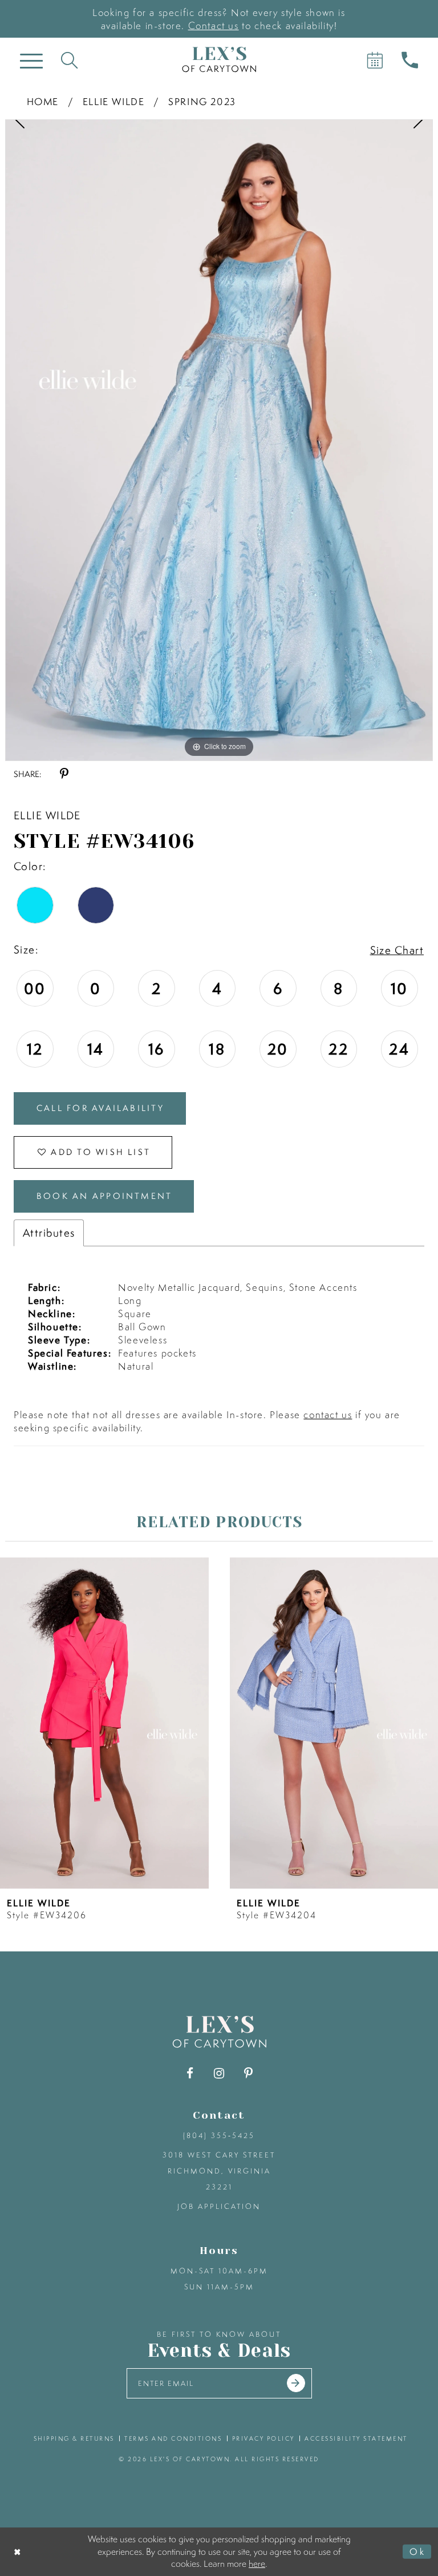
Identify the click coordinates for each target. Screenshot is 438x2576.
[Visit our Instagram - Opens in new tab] (219, 2073)
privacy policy (263, 2438)
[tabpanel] (219, 440)
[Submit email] (296, 2383)
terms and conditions (173, 2438)
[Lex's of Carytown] (219, 60)
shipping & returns (74, 2438)
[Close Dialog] (18, 2552)
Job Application (219, 2206)
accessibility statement (356, 2438)
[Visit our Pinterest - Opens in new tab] (248, 2073)
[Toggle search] (69, 60)
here (257, 2563)
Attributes (49, 1233)
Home (43, 101)
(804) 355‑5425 (219, 2136)
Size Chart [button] (397, 950)
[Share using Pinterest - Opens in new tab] (64, 774)
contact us (328, 1414)
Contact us (214, 25)
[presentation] (232, 1723)
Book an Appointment (104, 1196)
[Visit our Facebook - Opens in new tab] (190, 2073)
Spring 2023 (202, 101)
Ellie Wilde (114, 101)
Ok (417, 2551)
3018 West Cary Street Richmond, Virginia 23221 (219, 2171)
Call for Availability (100, 1108)
